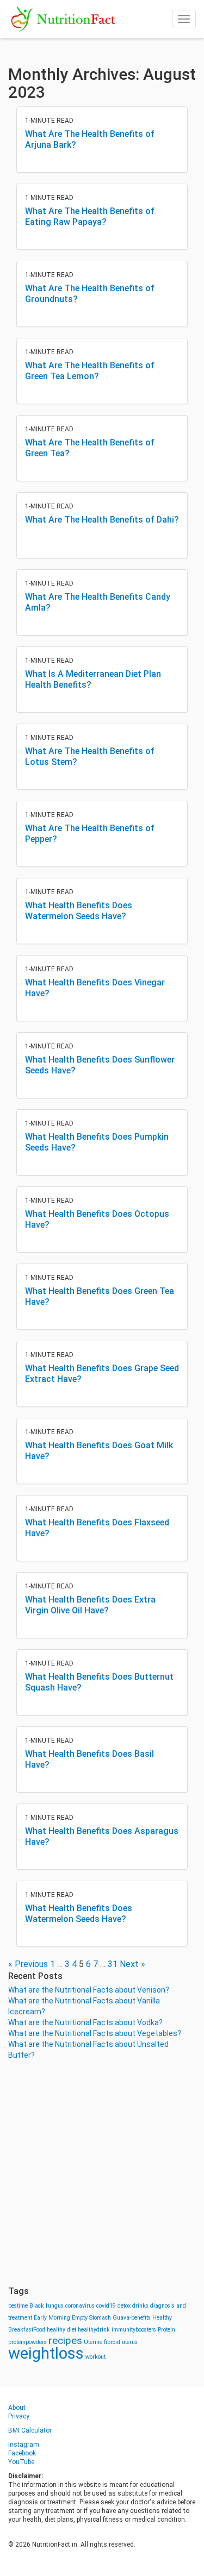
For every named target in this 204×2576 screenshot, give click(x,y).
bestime (18, 2306)
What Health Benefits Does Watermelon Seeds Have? (79, 911)
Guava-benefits (132, 2318)
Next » (132, 1964)
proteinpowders (27, 2342)
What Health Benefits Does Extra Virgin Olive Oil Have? (90, 1605)
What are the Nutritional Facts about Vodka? (85, 2022)
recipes (65, 2341)
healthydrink (94, 2330)
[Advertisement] (102, 2173)
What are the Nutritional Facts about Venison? (89, 1990)
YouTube (21, 2462)
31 (113, 1964)
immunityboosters (134, 2330)
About (17, 2408)
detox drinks (133, 2306)
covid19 (106, 2306)
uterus (130, 2342)
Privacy (19, 2416)
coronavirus (80, 2306)
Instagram (24, 2445)
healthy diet (61, 2330)
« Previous (28, 1964)
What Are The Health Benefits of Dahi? (102, 520)
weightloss (46, 2353)
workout (95, 2357)
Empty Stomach (91, 2318)
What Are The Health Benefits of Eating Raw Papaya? (90, 216)
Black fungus (47, 2306)
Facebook (22, 2453)
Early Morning (52, 2318)
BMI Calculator (30, 2430)
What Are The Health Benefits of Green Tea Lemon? (90, 371)
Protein (166, 2330)
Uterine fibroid (102, 2342)
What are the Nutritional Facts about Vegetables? (95, 2033)
